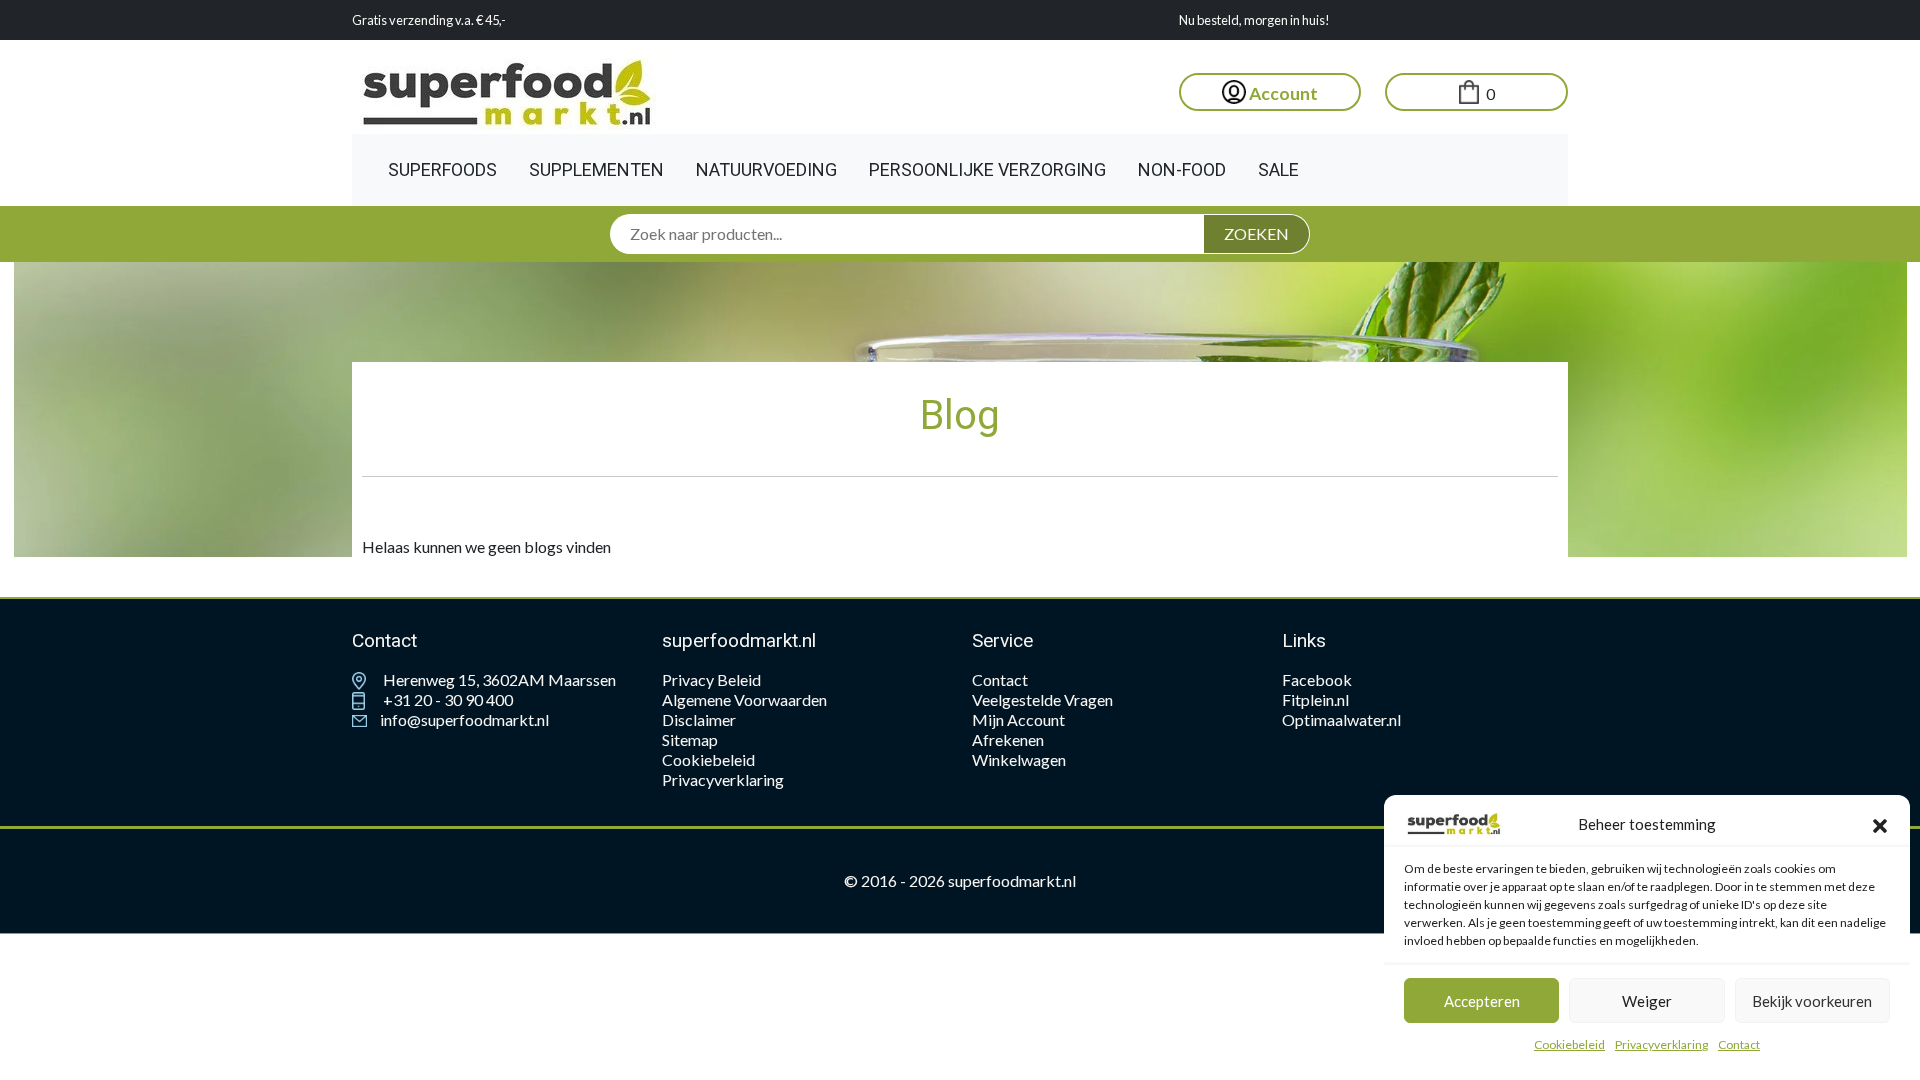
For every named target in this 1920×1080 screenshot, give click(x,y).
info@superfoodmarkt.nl (463, 719)
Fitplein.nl (1315, 699)
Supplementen (596, 169)
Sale (1278, 169)
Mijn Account (1018, 719)
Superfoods (442, 169)
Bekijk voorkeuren (1812, 1001)
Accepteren (1482, 1001)
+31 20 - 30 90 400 (446, 699)
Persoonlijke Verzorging (987, 169)
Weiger (1647, 1001)
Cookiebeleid (1569, 1044)
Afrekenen (1008, 739)
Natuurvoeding (766, 169)
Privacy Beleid (711, 679)
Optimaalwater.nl (1341, 719)
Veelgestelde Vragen (1042, 699)
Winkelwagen (1019, 759)
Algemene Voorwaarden (744, 699)
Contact (1739, 1044)
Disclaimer (699, 719)
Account (1282, 93)
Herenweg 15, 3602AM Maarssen (498, 679)
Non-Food (1182, 169)
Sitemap (690, 739)
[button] (1880, 824)
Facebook (1317, 679)
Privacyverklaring (1661, 1044)
